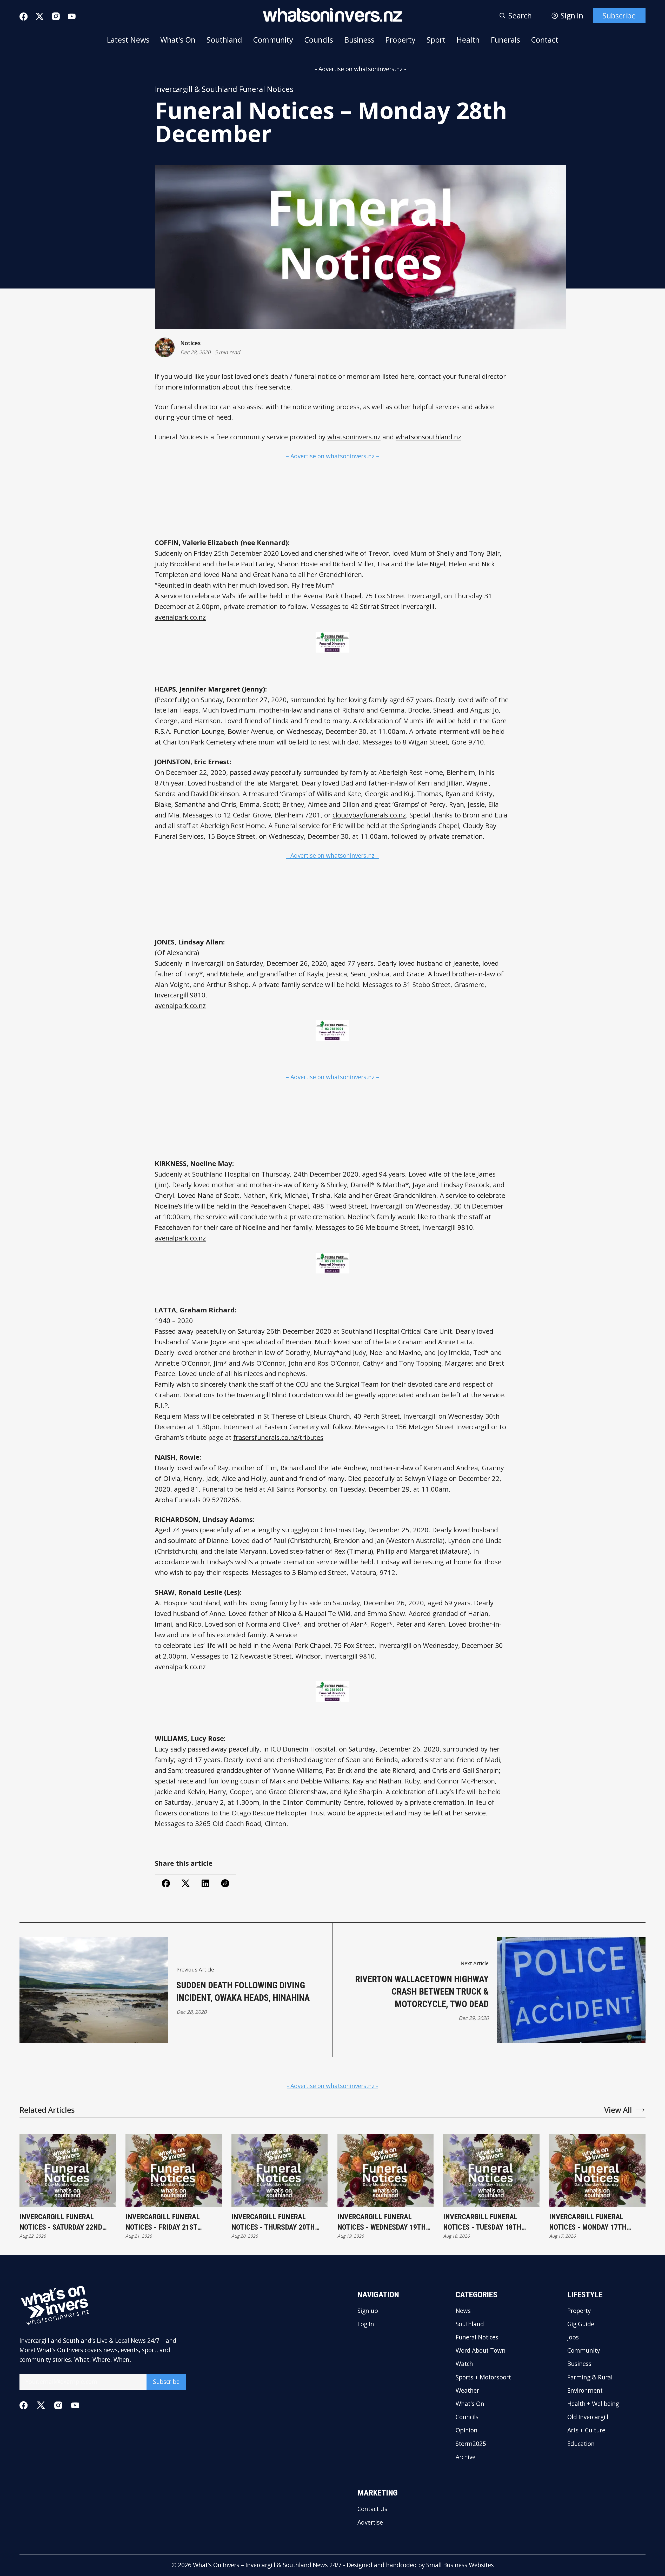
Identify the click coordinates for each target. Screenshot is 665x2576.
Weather (467, 2391)
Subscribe (619, 16)
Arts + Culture (586, 2430)
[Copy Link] (225, 1883)
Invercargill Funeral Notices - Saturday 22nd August (61, 2222)
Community (273, 40)
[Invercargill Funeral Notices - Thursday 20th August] (280, 2171)
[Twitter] (40, 17)
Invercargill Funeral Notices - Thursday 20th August (273, 2222)
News (463, 2311)
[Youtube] (72, 16)
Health (468, 40)
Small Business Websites (460, 2565)
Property (400, 40)
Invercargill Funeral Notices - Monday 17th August (588, 2222)
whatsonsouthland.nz (428, 437)
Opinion (467, 2430)
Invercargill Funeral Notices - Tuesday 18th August (482, 2222)
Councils (319, 40)
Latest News (128, 40)
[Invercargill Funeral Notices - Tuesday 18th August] (491, 2171)
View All (618, 2110)
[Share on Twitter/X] (186, 1883)
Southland (224, 40)
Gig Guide (581, 2324)
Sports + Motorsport (483, 2377)
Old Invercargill (588, 2417)
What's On (178, 40)
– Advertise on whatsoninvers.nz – (332, 456)
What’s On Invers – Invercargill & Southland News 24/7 (267, 2565)
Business (359, 40)
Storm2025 (471, 2444)
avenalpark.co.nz (180, 617)
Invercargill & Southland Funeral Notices (224, 89)
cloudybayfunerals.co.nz (369, 815)
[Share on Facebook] (166, 1883)
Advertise (370, 2523)
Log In (366, 2324)
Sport (436, 40)
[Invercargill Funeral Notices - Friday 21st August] (174, 2171)
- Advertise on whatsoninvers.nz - (361, 69)
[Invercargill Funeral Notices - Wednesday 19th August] (386, 2171)
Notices (190, 343)
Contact (545, 40)
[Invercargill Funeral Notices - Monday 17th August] (597, 2171)
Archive (465, 2457)
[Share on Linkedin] (205, 1883)
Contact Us (372, 2509)
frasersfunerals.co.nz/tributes (278, 1437)
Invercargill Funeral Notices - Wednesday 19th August (382, 2222)
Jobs (573, 2337)
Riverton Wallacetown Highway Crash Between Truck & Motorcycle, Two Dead (422, 1991)
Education (581, 2444)
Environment (585, 2391)
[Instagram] (56, 16)
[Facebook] (24, 16)
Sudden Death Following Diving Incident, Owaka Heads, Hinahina (243, 1991)
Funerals (505, 40)
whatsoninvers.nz (354, 437)
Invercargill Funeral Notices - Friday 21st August (163, 2222)
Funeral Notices (477, 2337)
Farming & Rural (590, 2377)
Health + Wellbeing (593, 2404)
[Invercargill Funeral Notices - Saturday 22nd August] (68, 2171)
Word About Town (481, 2351)
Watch (464, 2364)
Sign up (368, 2311)
